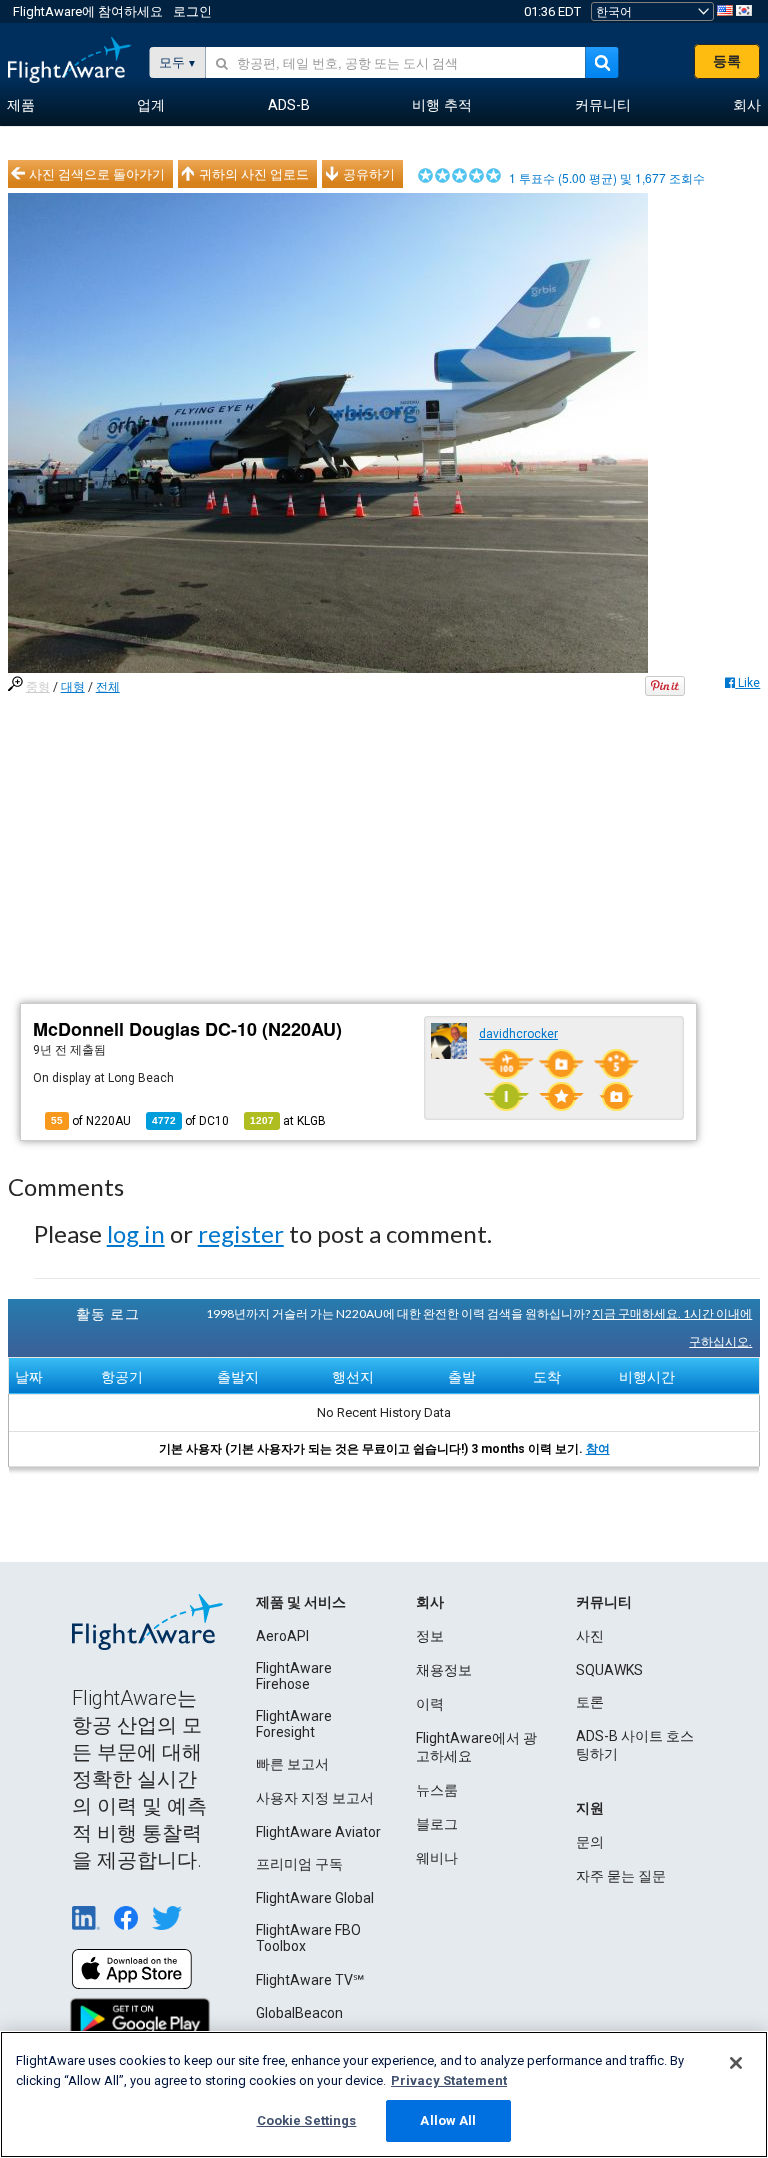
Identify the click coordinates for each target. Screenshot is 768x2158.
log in (136, 1233)
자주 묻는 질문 (621, 1876)
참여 (598, 1449)
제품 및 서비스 (301, 1602)
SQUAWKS (609, 1670)
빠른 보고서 (292, 1764)
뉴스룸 (437, 1790)
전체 (108, 687)
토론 (590, 1702)
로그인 (192, 11)
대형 (73, 687)
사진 (590, 1636)
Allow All (448, 2120)
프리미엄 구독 (299, 1864)
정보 (430, 1636)
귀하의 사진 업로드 (254, 174)
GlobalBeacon (299, 2013)
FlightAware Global (315, 1898)
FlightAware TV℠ (310, 1980)
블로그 (437, 1824)
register (241, 1233)
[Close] (736, 2063)
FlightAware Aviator (318, 1832)
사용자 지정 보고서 (315, 1798)
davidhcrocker (518, 1034)
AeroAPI (282, 1636)
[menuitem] (21, 106)
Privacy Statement (449, 2080)
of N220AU (91, 1121)
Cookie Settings (307, 2120)
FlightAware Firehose (294, 1676)
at (288, 1121)
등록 (727, 61)
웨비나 (437, 1858)
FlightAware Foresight (294, 1724)
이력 (430, 1704)
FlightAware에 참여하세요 (88, 11)
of (190, 1121)
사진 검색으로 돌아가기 (97, 174)
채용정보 (444, 1670)
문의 (590, 1842)
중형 (38, 687)
